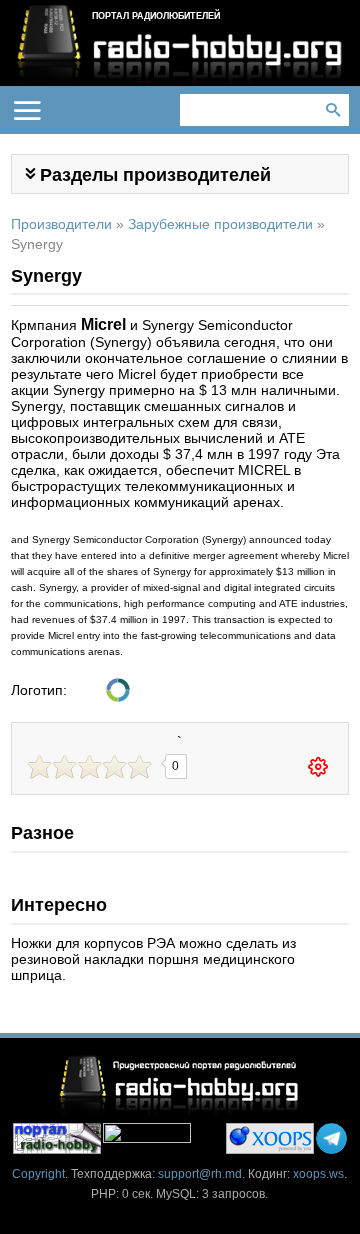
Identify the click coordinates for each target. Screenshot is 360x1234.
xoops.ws (318, 1174)
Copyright (38, 1174)
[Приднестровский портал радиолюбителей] (57, 1138)
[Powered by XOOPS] (270, 1138)
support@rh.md (200, 1174)
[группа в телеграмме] (331, 1138)
